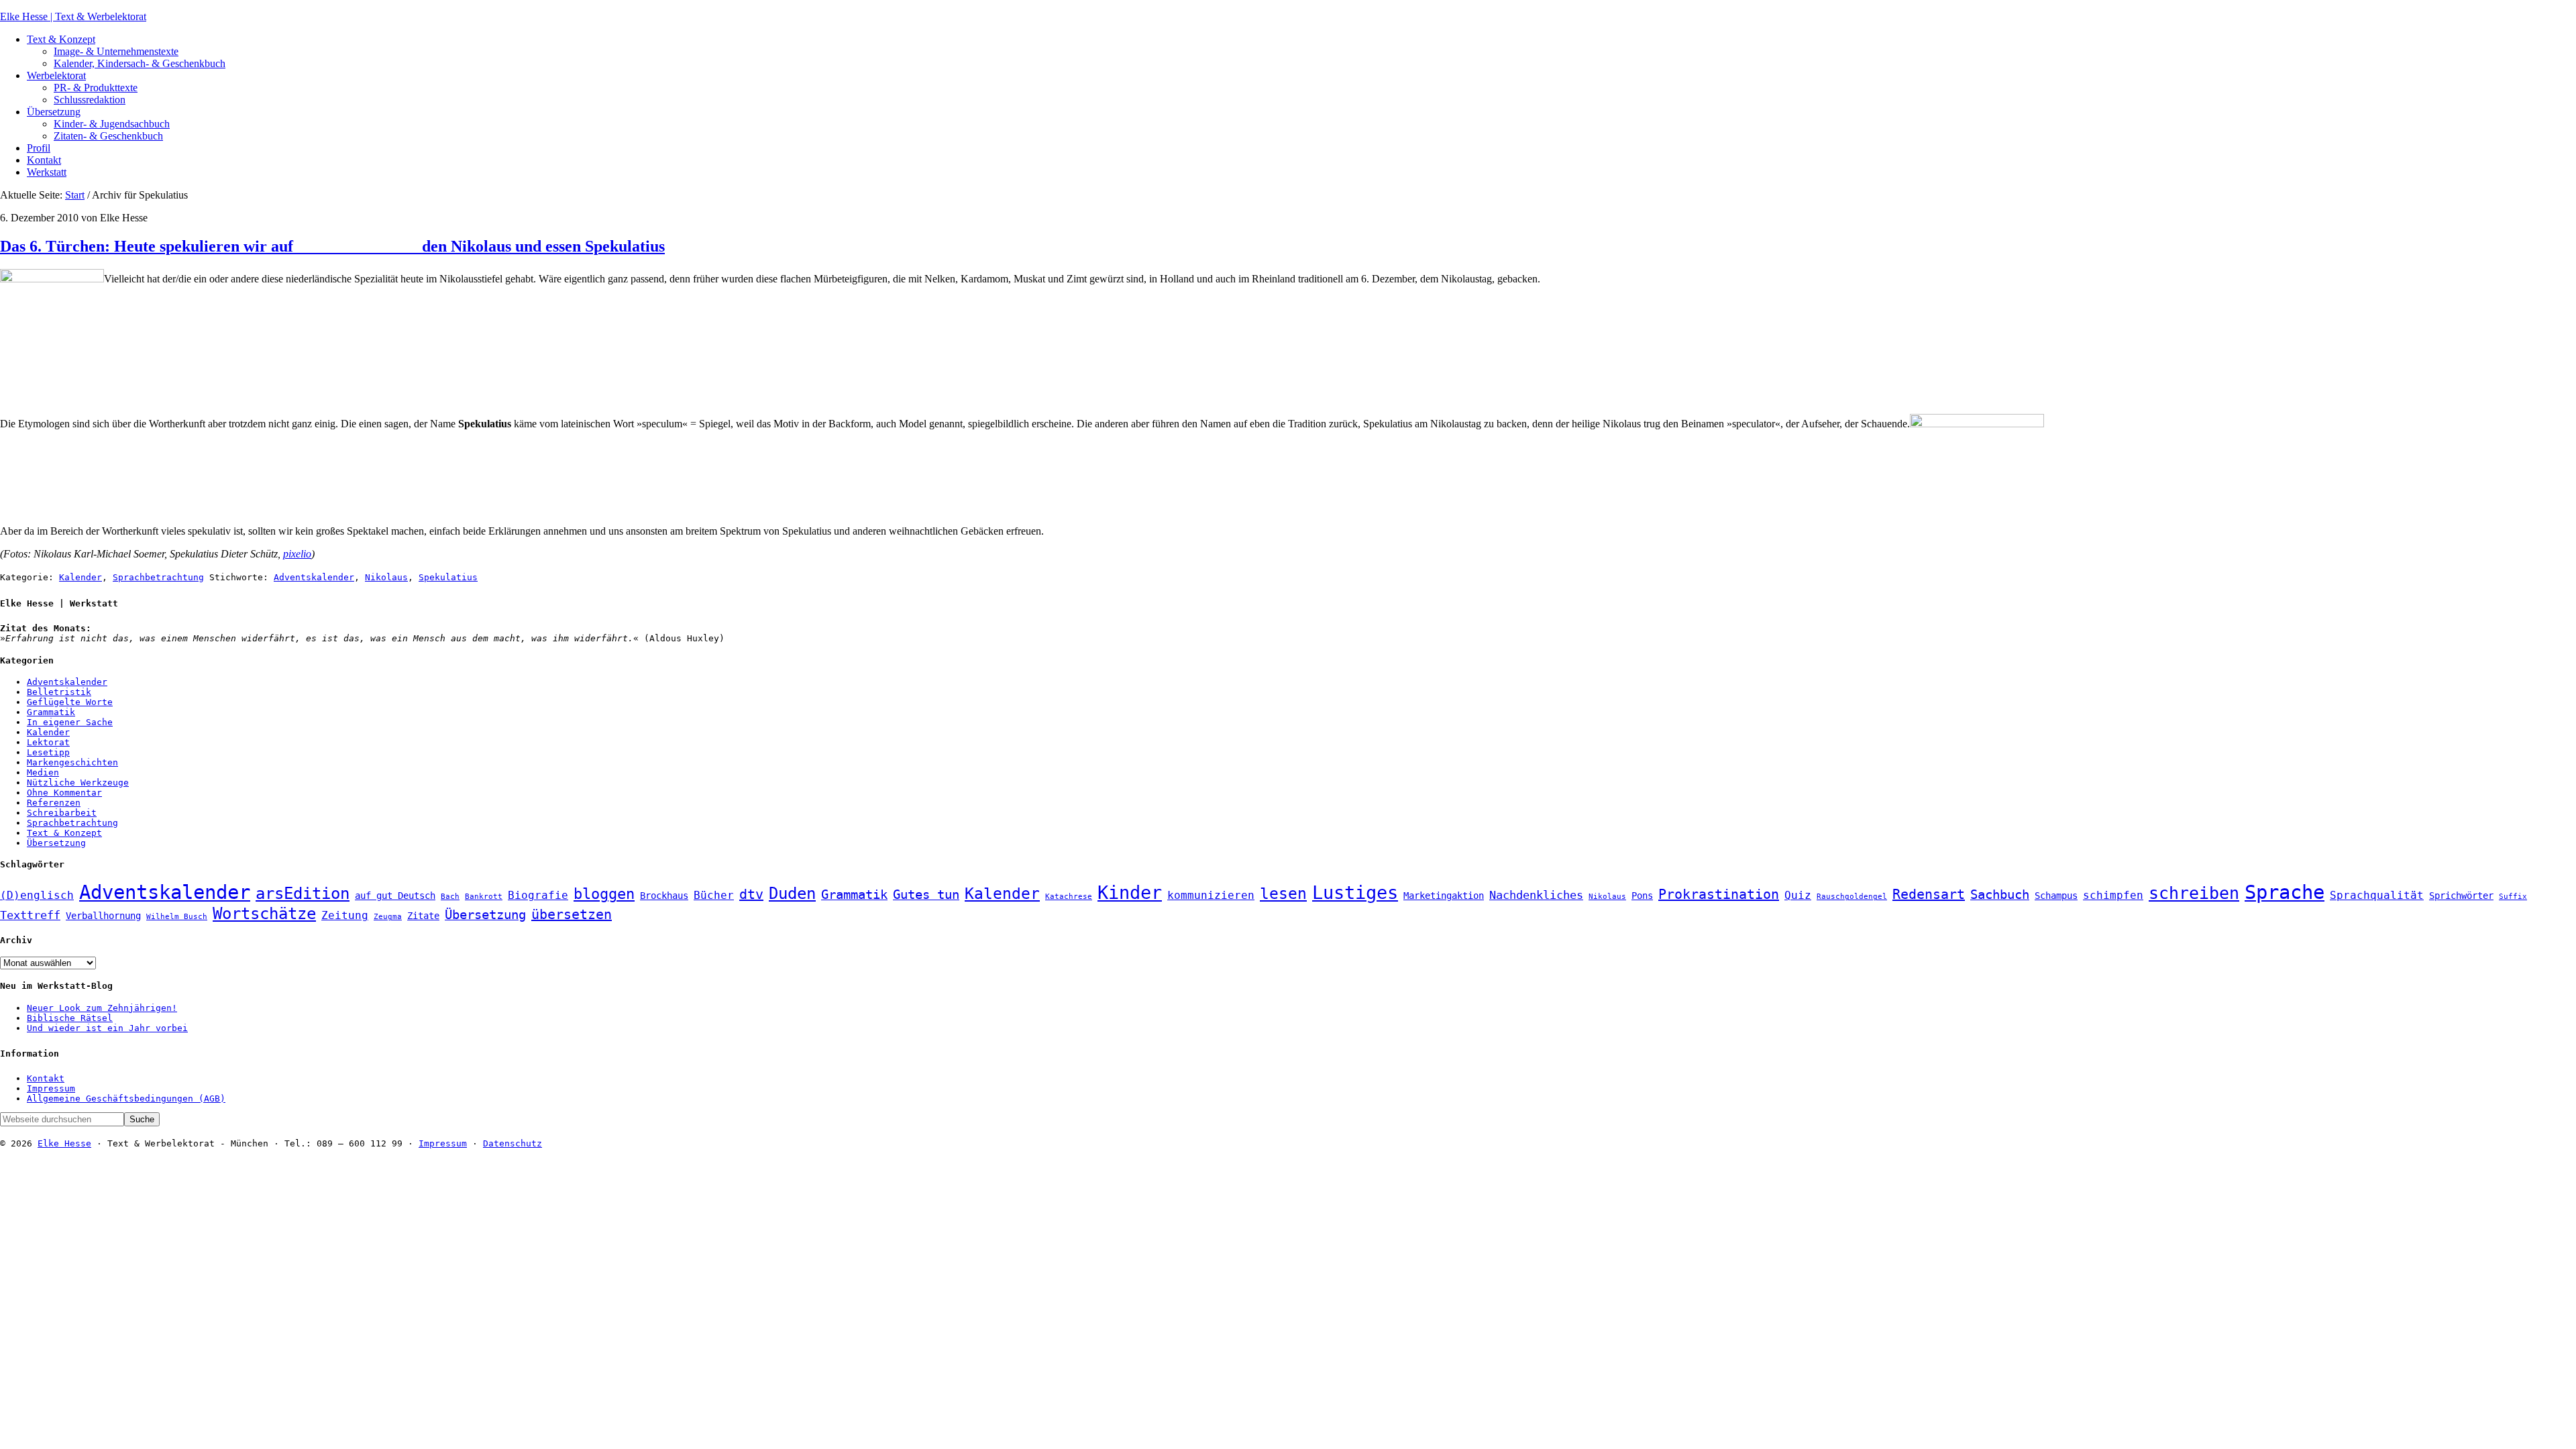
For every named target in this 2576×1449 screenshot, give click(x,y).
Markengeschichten (72, 762)
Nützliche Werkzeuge (78, 783)
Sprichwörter (2461, 896)
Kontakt (46, 1078)
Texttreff (30, 915)
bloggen (604, 894)
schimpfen (2113, 895)
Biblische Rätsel (70, 1018)
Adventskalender (314, 577)
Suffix (2513, 897)
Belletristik (59, 692)
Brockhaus (664, 896)
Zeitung (345, 915)
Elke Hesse (64, 1143)
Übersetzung (56, 843)
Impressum (51, 1088)
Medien (43, 772)
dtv (751, 894)
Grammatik (51, 712)
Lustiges (1355, 893)
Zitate (423, 916)
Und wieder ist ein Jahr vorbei (107, 1028)
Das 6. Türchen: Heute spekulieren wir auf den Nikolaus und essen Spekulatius (332, 246)
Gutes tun (926, 895)
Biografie (538, 895)
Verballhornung (103, 916)
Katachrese (1069, 897)
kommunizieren (1211, 895)
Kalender (80, 577)
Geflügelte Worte (70, 702)
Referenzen (54, 803)
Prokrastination (1719, 894)
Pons (1642, 896)
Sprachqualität (2377, 895)
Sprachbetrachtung (158, 577)
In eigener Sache (70, 722)
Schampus (2056, 896)
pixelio (297, 554)
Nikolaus (386, 577)
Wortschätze (264, 913)
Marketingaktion (1444, 896)
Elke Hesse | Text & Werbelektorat (73, 16)
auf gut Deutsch (395, 896)
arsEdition (303, 893)
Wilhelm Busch (177, 917)
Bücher (714, 895)
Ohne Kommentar (64, 793)
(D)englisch (37, 895)
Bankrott (484, 897)
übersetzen (572, 914)
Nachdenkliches (1536, 895)
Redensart (1929, 894)
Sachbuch (2000, 895)
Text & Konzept (64, 833)
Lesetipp (48, 752)
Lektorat (48, 742)
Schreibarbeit (62, 813)
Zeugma (388, 917)
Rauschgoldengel (1852, 897)
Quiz (1798, 895)
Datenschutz (513, 1143)
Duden (792, 894)
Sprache (2285, 892)
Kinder (1130, 893)
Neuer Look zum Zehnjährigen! (102, 1008)
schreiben (2194, 893)
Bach (450, 897)
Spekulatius (448, 577)
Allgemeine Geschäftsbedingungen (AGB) (126, 1098)
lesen (1283, 894)
